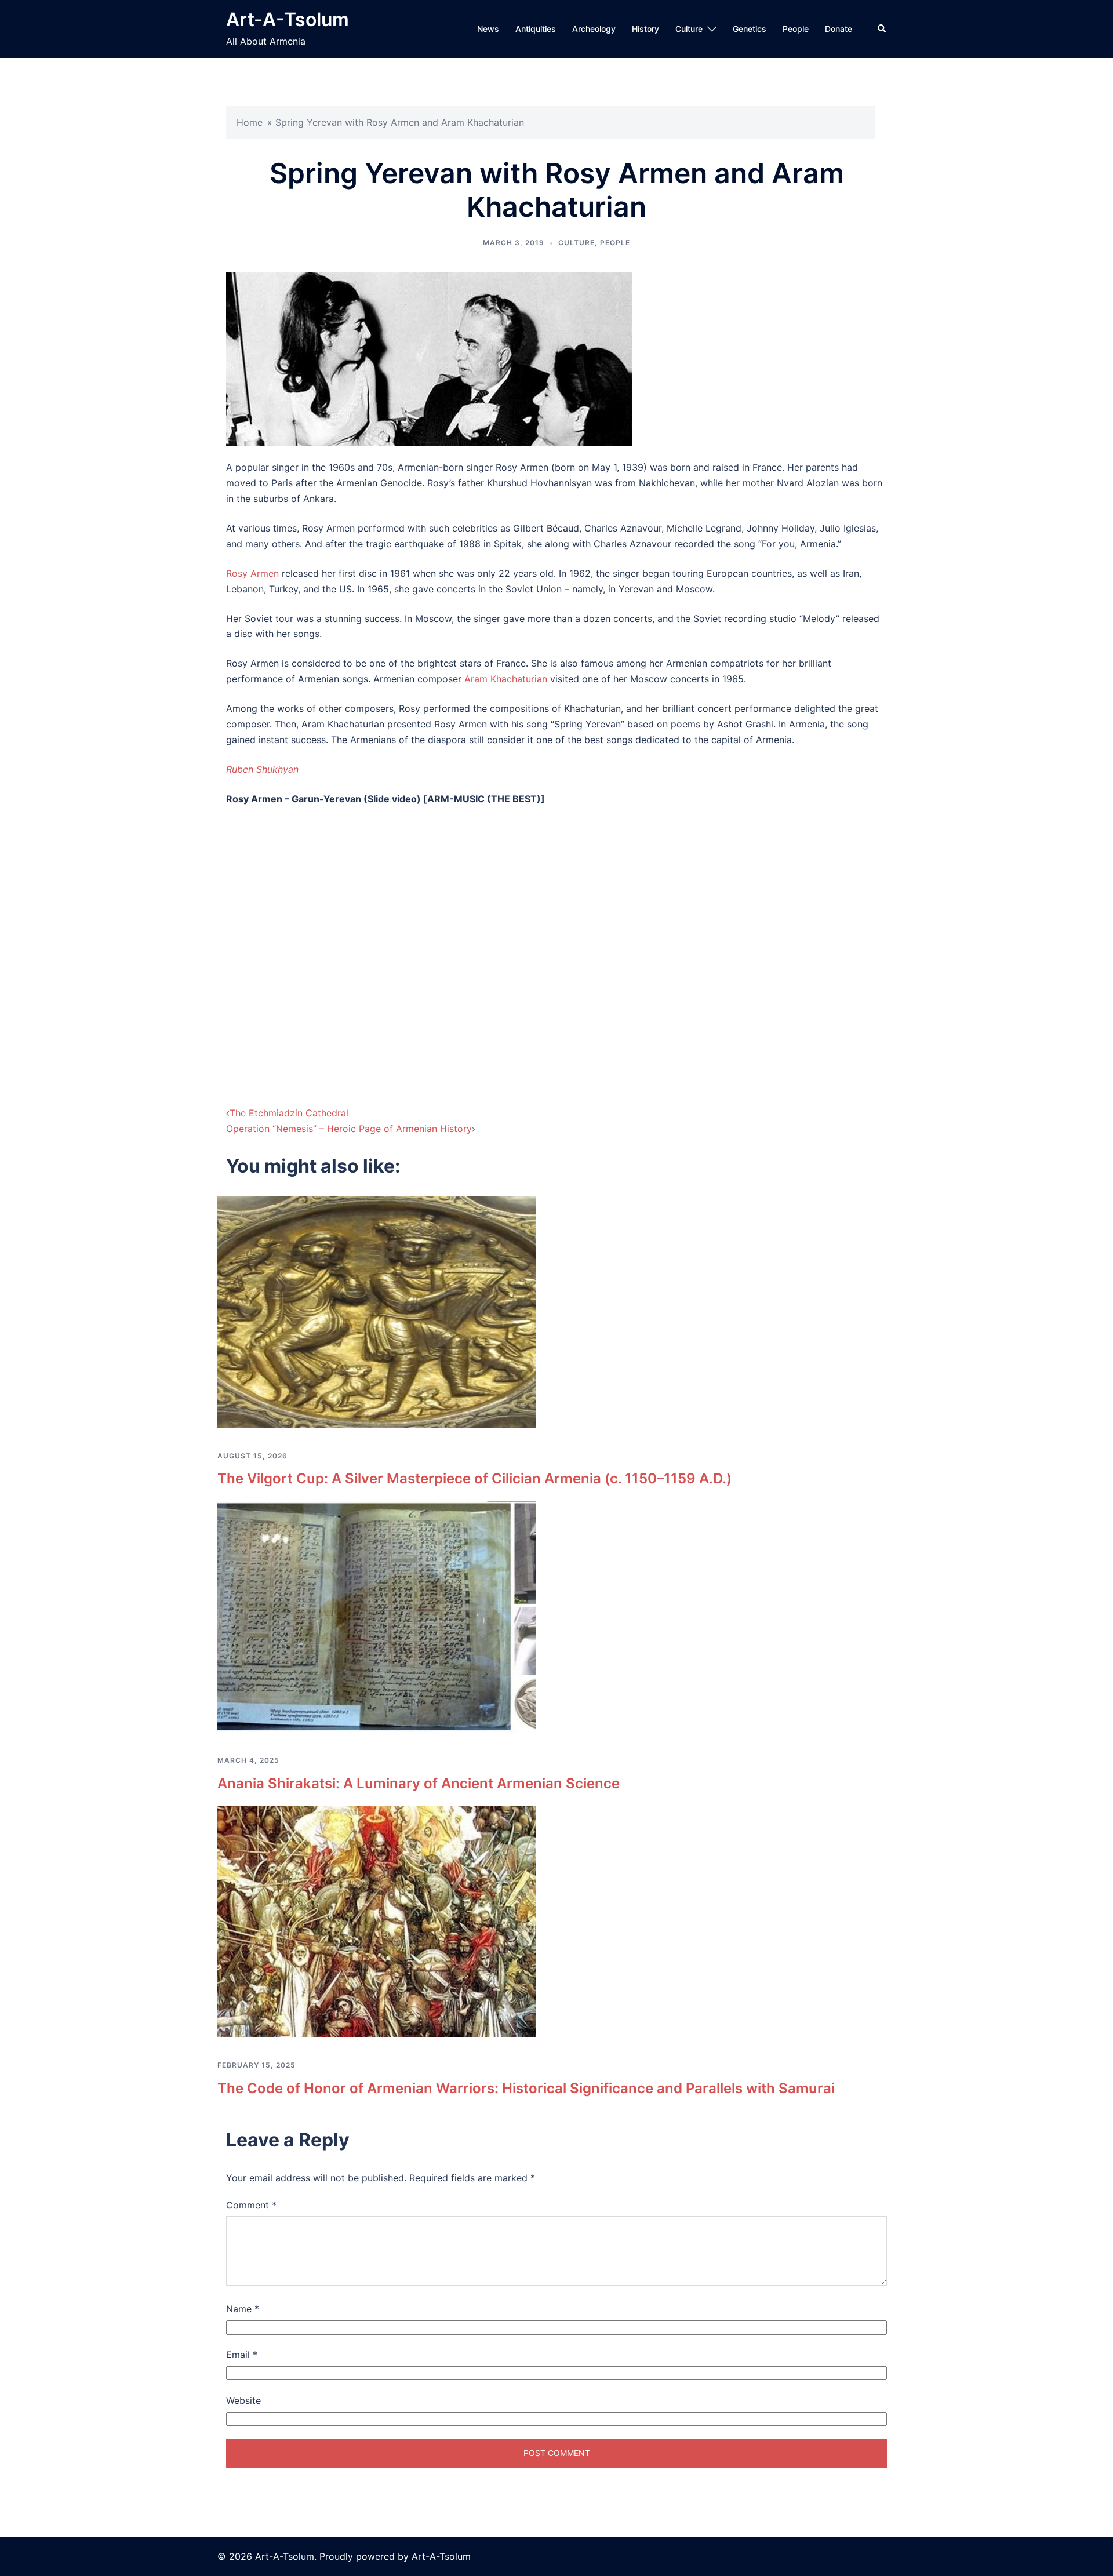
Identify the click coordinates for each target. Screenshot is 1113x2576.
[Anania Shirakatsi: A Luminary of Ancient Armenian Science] (377, 1616)
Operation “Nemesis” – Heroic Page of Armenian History (349, 1129)
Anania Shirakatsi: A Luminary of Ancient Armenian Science (419, 1783)
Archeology (594, 29)
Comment (251, 2205)
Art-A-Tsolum (288, 19)
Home (250, 122)
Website (243, 2400)
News (488, 29)
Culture (689, 29)
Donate (839, 29)
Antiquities (536, 29)
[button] (882, 29)
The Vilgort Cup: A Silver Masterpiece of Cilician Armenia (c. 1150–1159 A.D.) (474, 1478)
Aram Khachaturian (506, 679)
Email (242, 2355)
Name (243, 2309)
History (645, 29)
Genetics (750, 29)
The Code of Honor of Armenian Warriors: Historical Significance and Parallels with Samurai (526, 2088)
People (796, 29)
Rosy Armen (252, 573)
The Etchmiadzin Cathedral (289, 1113)
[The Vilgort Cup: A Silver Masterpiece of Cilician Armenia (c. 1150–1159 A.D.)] (377, 1311)
